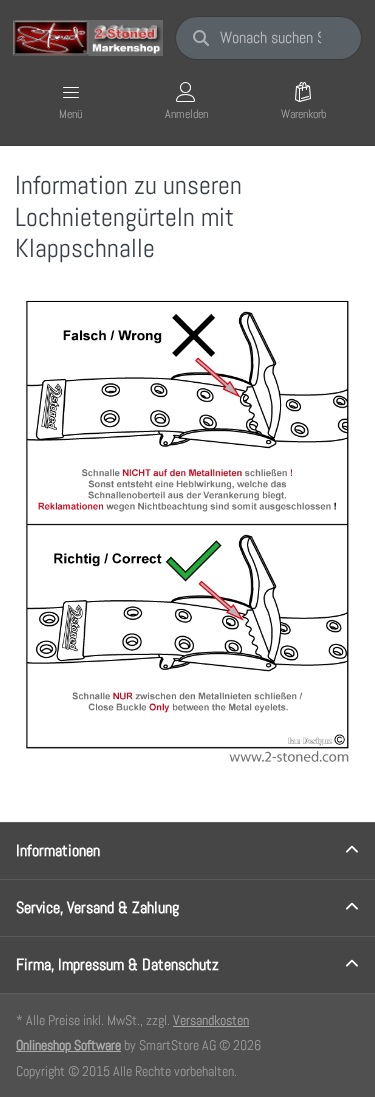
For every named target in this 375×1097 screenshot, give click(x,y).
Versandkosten (211, 1020)
